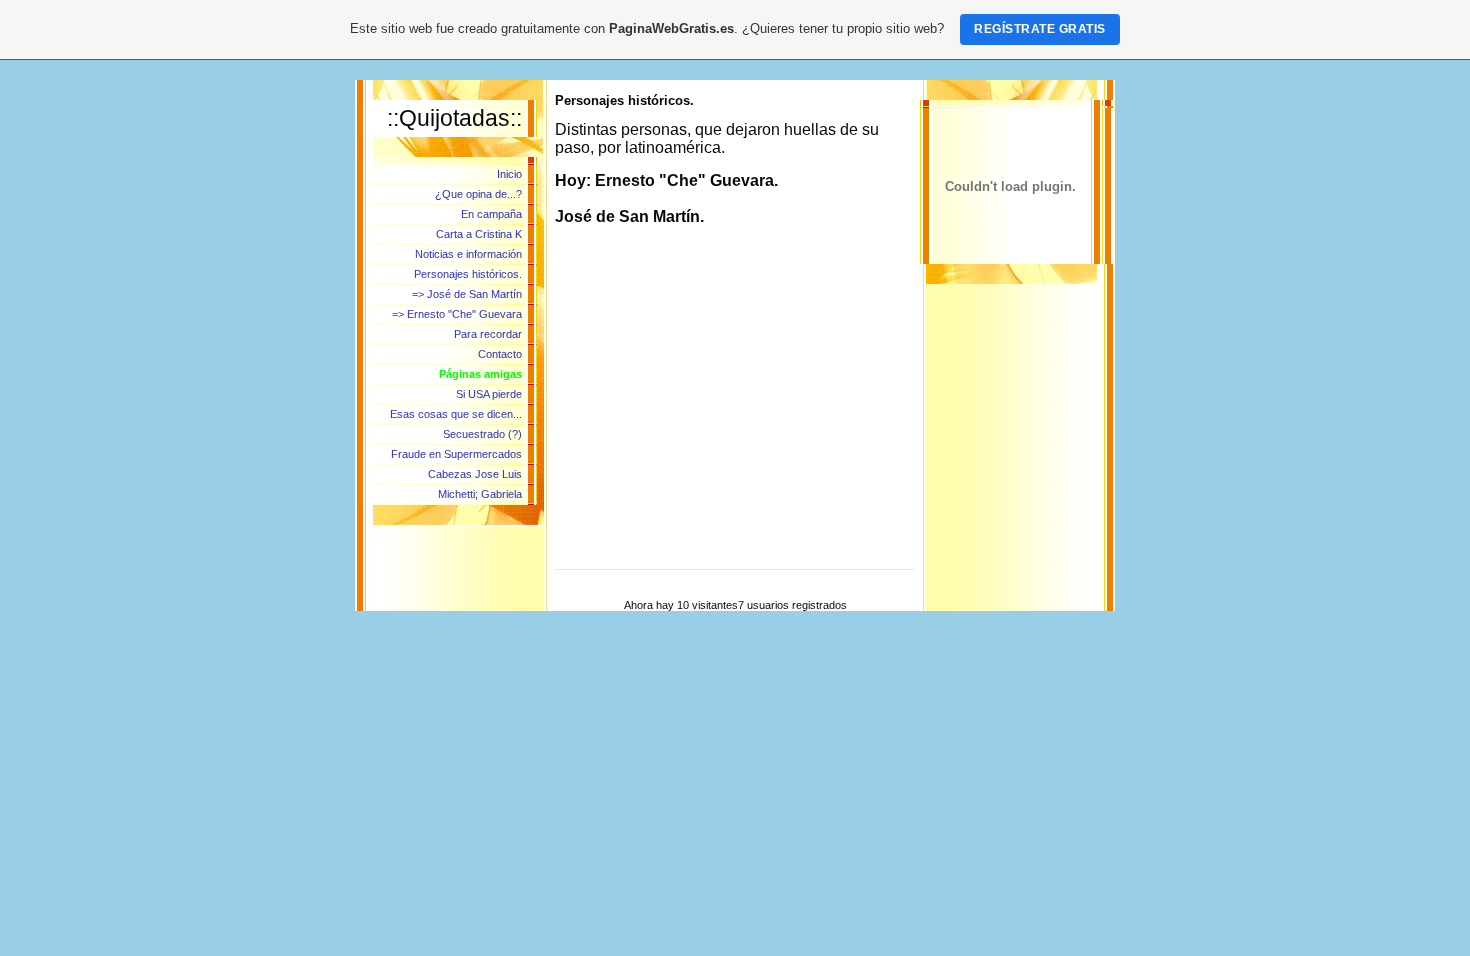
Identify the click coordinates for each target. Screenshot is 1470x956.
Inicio (509, 174)
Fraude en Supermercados (456, 454)
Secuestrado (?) (482, 434)
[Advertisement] (735, 418)
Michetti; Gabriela (480, 494)
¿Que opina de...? (478, 194)
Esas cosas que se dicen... (456, 414)
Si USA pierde (489, 394)
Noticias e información (468, 254)
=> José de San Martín (467, 294)
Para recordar (488, 334)
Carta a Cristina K (479, 234)
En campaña (491, 214)
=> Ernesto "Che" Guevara (457, 314)
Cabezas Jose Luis (475, 474)
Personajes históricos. (468, 274)
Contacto (500, 354)
